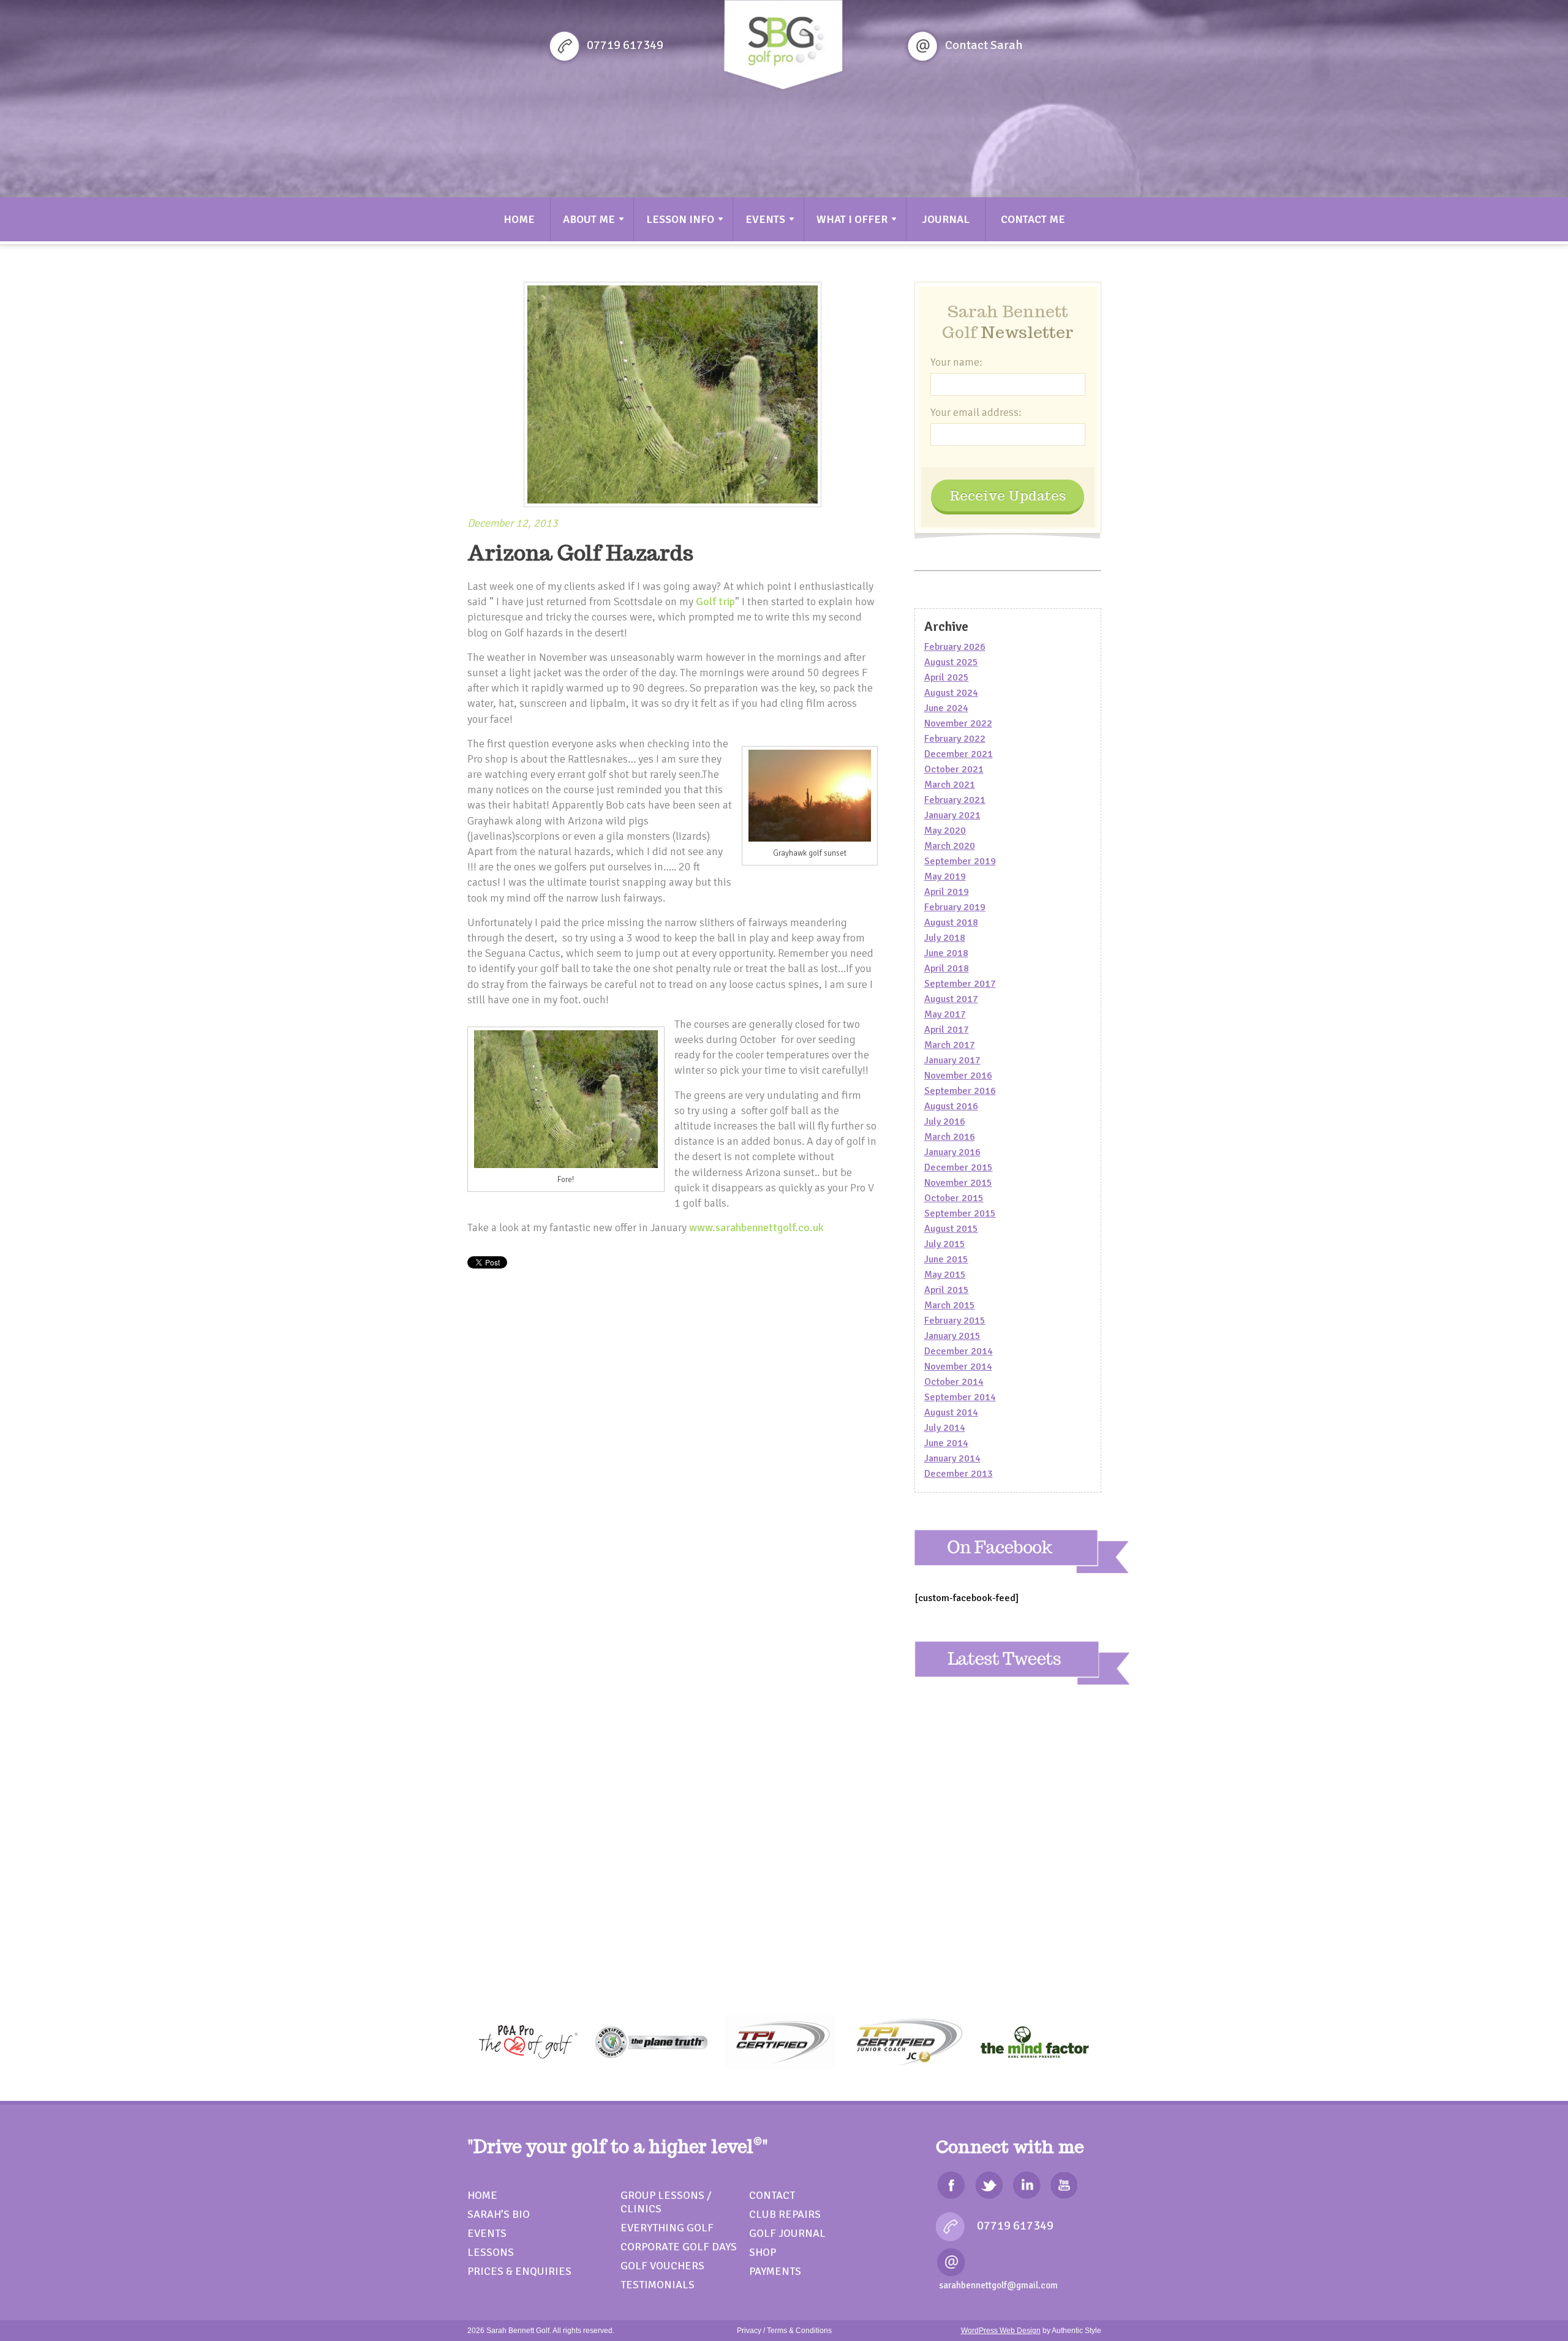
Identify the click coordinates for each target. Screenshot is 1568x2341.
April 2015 (947, 1290)
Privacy (749, 2331)
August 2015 (951, 1229)
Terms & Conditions (799, 2331)
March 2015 (950, 1305)
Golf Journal (787, 2233)
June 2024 (946, 708)
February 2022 (955, 739)
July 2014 (945, 1428)
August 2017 (951, 999)
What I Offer (852, 219)
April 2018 (947, 968)
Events (765, 219)
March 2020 (950, 846)
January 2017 (952, 1060)
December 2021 (959, 754)
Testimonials (658, 2285)
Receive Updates (1008, 496)
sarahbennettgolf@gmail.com (998, 2285)
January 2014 (952, 1458)
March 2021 (950, 785)
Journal (946, 219)
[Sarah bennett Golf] (783, 47)
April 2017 (947, 1030)
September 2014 (960, 1397)
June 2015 (946, 1259)
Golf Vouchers (662, 2266)
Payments (775, 2271)
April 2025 (947, 677)
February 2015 (955, 1321)
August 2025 (951, 662)
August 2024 (951, 693)
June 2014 (946, 1443)
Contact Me (1033, 219)
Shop (763, 2252)
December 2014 (959, 1351)
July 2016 (945, 1121)
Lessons (491, 2252)
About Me (589, 219)
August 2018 (951, 922)
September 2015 (960, 1213)
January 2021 (952, 815)
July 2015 (945, 1244)
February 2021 (955, 800)
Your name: (956, 362)
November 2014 (958, 1367)
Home (519, 219)
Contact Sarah (984, 45)
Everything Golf (667, 2228)
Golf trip (715, 601)
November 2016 (958, 1076)
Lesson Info (680, 219)
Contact (772, 2195)
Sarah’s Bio (499, 2214)
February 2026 (955, 647)
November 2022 (958, 723)
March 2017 (950, 1045)
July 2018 (945, 938)
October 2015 (954, 1198)
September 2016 (960, 1091)
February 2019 (955, 907)
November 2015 (958, 1183)
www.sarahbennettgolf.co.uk (756, 1227)
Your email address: (976, 412)
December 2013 (959, 1474)
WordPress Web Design (1001, 2331)
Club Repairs (785, 2214)
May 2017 (945, 1014)
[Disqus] (673, 1486)
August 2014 (951, 1412)
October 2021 (954, 769)
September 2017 (960, 984)
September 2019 (960, 861)
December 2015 (959, 1167)
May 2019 (945, 876)
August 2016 (951, 1106)
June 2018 (946, 953)
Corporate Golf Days (679, 2247)
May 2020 (945, 831)
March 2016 (950, 1137)
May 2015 (945, 1275)
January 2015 (952, 1336)
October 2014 (954, 1382)
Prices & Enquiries (519, 2271)
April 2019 (947, 892)
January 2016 (952, 1152)
